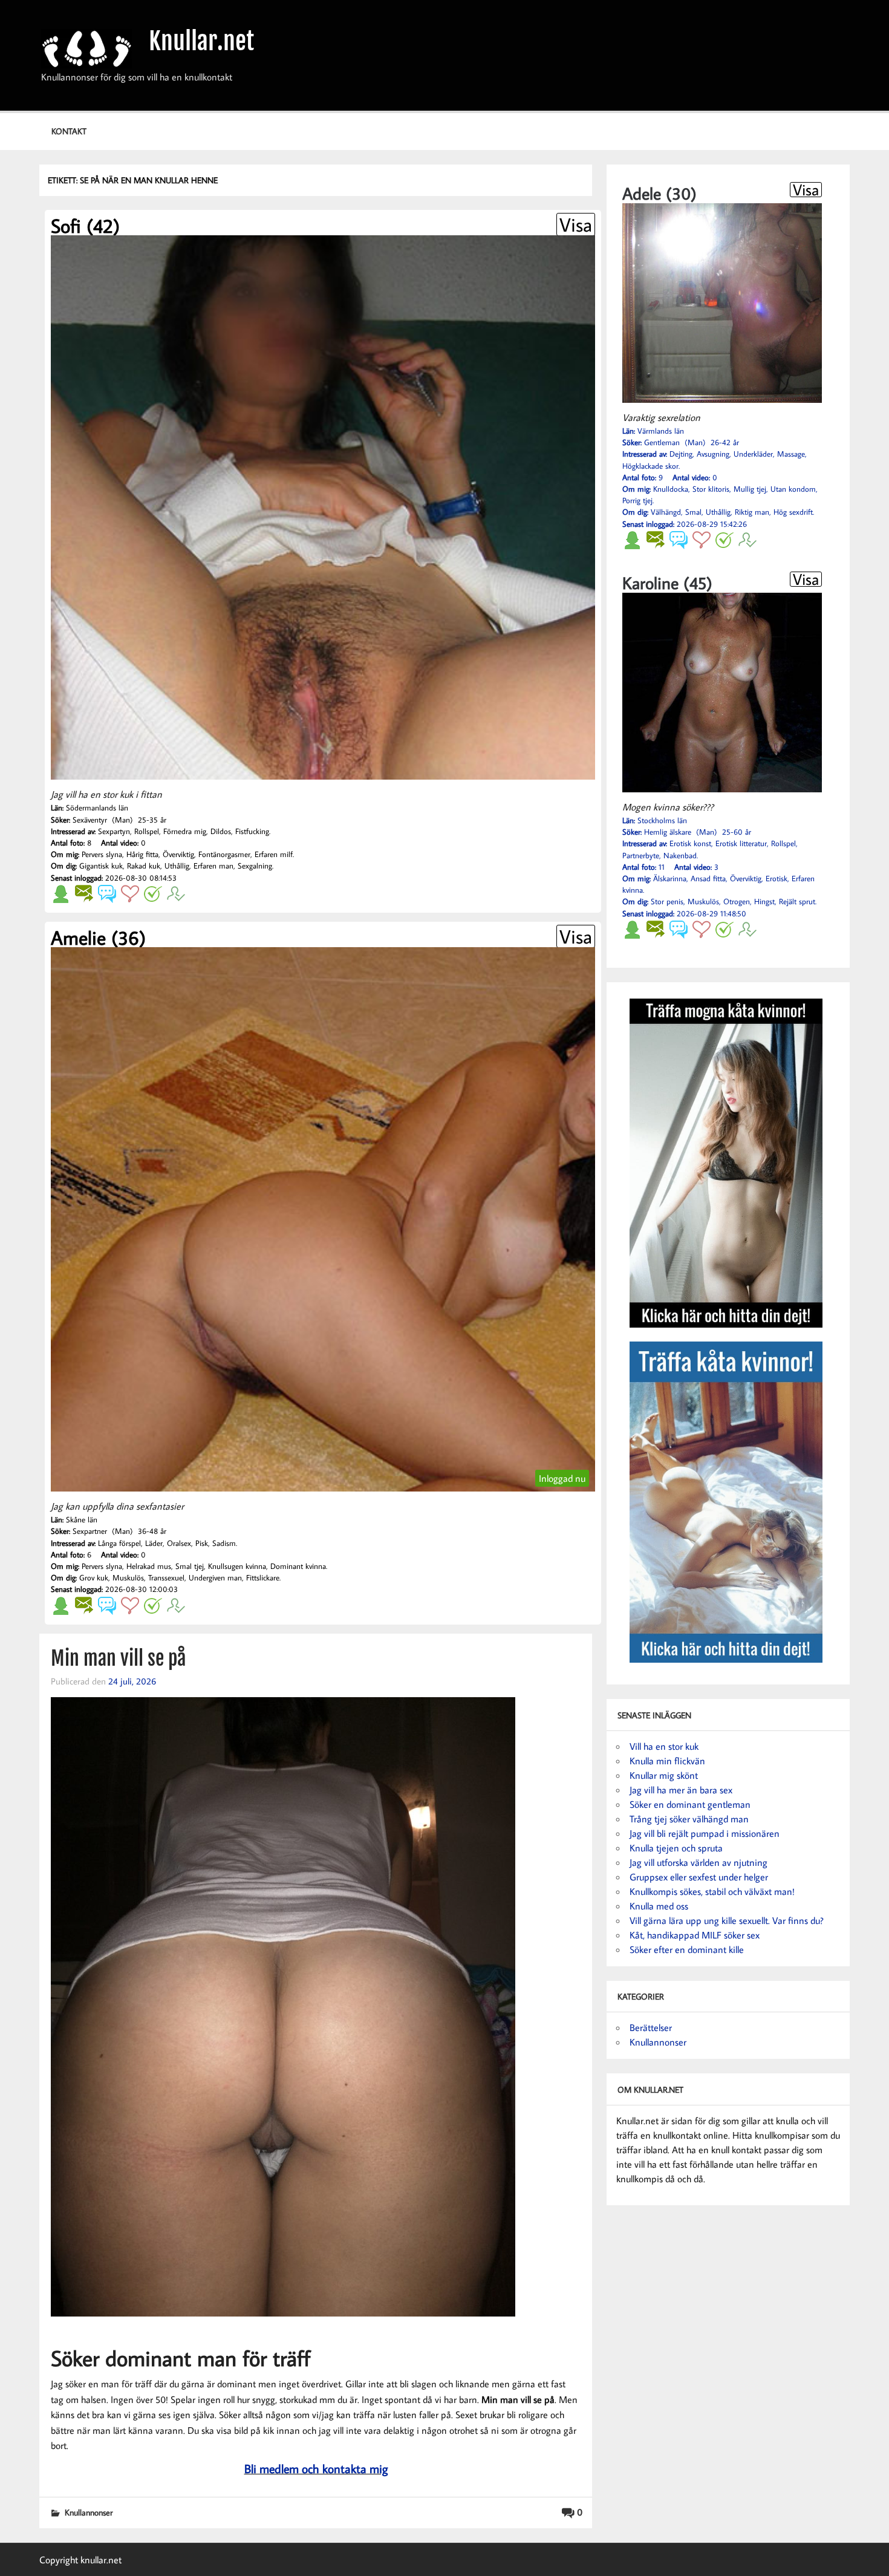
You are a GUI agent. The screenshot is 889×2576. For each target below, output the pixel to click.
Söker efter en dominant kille (687, 1949)
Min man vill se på (118, 1658)
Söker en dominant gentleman (690, 1804)
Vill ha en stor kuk (664, 1746)
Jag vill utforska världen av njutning (698, 1862)
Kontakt (69, 131)
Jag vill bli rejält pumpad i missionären (705, 1833)
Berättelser (651, 2027)
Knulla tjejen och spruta (676, 1848)
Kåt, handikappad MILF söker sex (695, 1935)
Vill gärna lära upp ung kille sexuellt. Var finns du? (727, 1920)
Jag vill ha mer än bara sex (681, 1790)
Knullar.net (201, 41)
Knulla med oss (659, 1906)
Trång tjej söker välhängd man (689, 1819)
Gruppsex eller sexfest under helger (699, 1877)
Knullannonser (89, 2512)
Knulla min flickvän (667, 1761)
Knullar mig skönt (664, 1775)
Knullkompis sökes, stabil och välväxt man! (712, 1891)
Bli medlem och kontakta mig (316, 2468)
